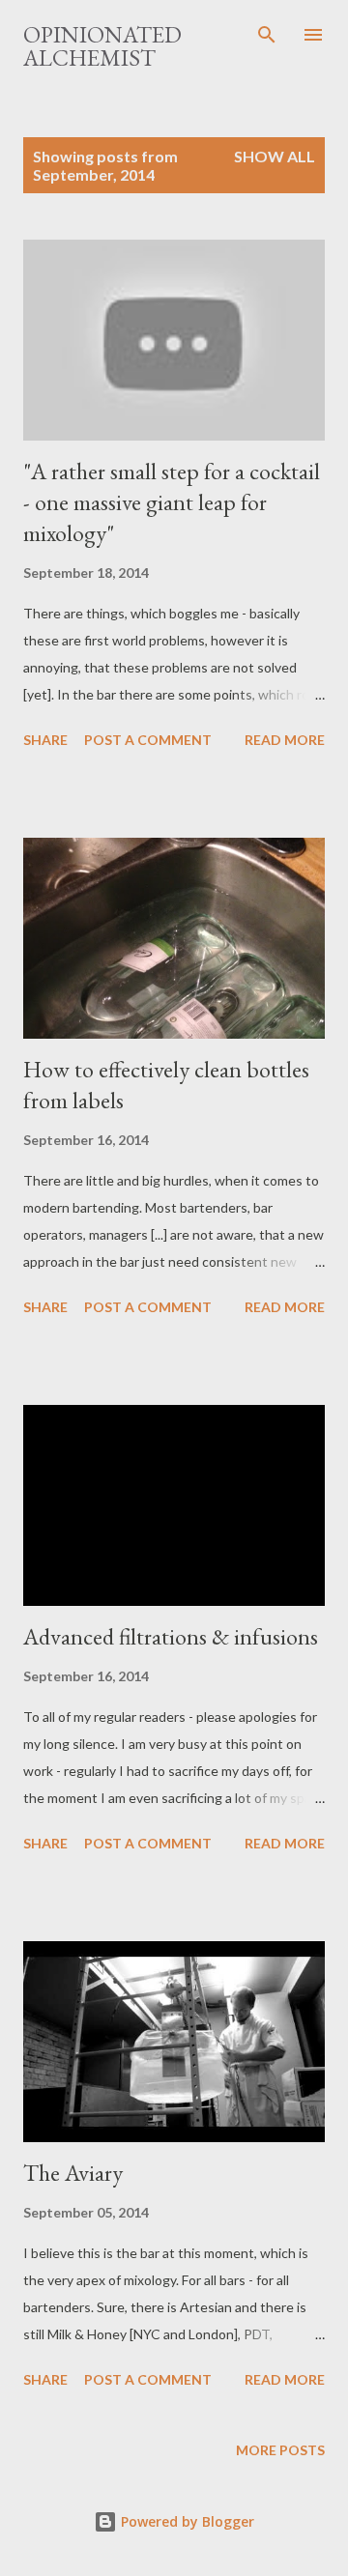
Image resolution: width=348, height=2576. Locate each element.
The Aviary (73, 2173)
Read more (285, 740)
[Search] (267, 35)
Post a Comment (148, 740)
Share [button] (45, 740)
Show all (275, 156)
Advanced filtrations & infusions (171, 1636)
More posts (280, 2450)
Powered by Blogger (186, 2521)
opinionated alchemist (102, 46)
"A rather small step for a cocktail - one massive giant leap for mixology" (172, 502)
